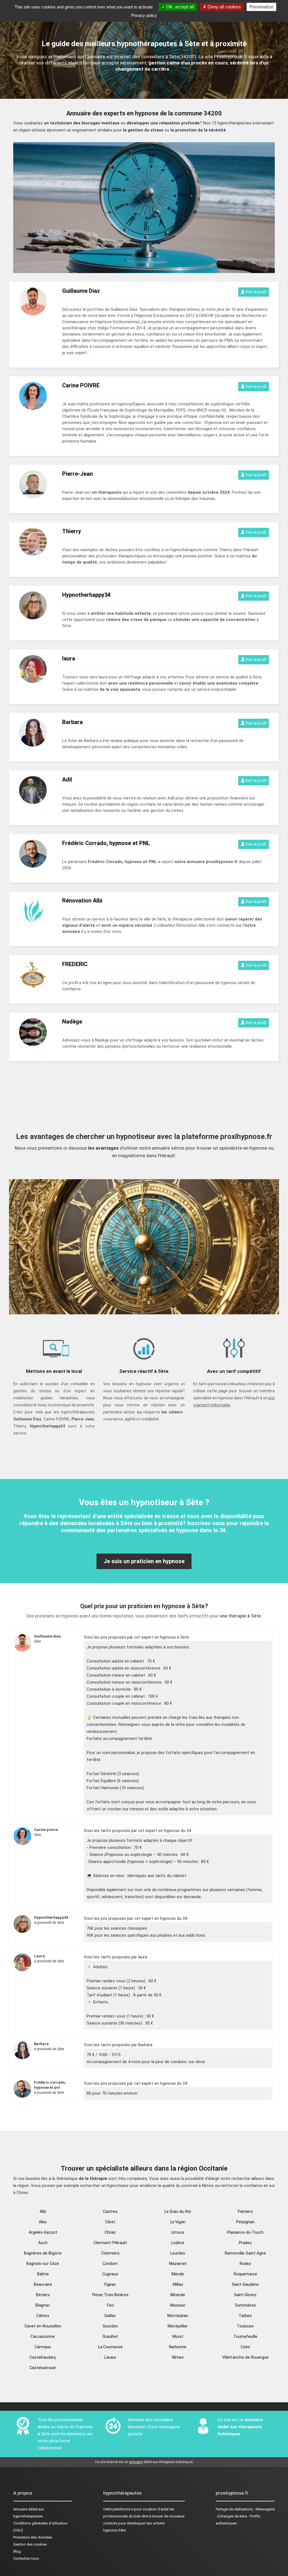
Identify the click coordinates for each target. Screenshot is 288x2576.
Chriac (110, 2232)
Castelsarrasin (43, 2368)
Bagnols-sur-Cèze (43, 2264)
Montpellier (178, 2326)
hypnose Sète (114, 2530)
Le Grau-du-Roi (178, 2211)
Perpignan (245, 2222)
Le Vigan (178, 2222)
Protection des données (33, 2537)
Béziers (43, 2295)
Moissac (178, 2305)
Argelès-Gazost (43, 2232)
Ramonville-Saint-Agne (245, 2253)
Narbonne (178, 2347)
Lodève (178, 2243)
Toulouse (245, 2326)
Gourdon (110, 2326)
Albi (43, 2211)
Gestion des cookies (30, 2544)
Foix (110, 2305)
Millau (178, 2284)
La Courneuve (110, 2347)
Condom (110, 2264)
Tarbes (245, 2316)
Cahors (43, 2316)
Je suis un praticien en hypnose (144, 1561)
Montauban (178, 2316)
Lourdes (178, 2253)
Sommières (245, 2305)
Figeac (110, 2284)
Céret (110, 2222)
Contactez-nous (26, 2558)
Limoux (178, 2232)
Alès (43, 2222)
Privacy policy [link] (144, 15)
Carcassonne (43, 2336)
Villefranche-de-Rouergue (245, 2357)
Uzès (245, 2347)
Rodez (245, 2264)
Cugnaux (110, 2274)
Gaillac (110, 2316)
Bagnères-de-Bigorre (43, 2253)
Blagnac (43, 2305)
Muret (178, 2336)
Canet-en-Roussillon (43, 2326)
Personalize (261, 7)
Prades (245, 2243)
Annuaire (20, 2509)
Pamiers (245, 2211)
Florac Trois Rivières (110, 2295)
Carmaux (43, 2347)
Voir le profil (256, 292)
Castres (110, 2211)
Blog (17, 2551)
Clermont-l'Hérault (110, 2243)
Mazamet (178, 2264)
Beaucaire (43, 2284)
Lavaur (110, 2357)
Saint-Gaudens (245, 2284)
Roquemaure (245, 2274)
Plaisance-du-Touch (245, 2232)
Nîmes (178, 2357)
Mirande (178, 2295)
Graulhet (110, 2336)
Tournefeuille (245, 2336)
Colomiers (110, 2253)
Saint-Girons (245, 2295)
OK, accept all (180, 7)
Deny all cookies (224, 7)
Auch (43, 2243)
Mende (178, 2274)
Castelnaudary (43, 2357)
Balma (43, 2274)
